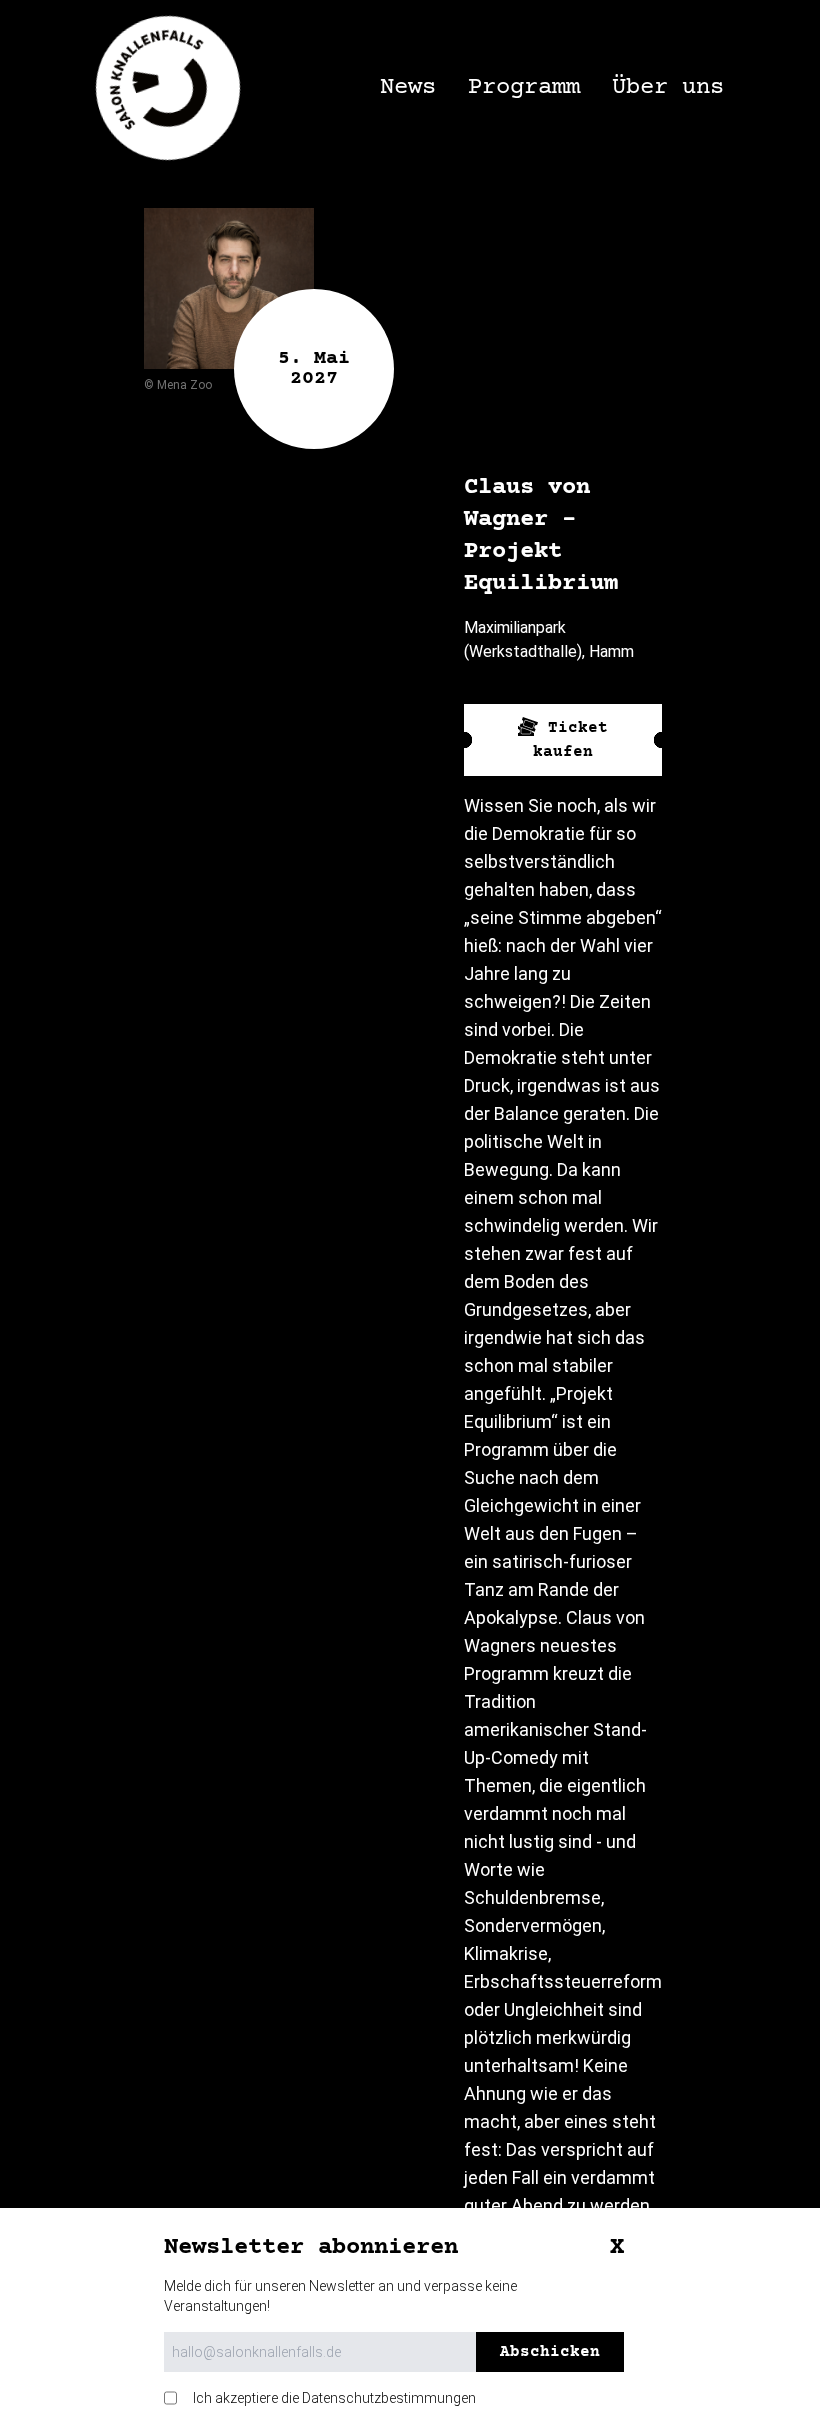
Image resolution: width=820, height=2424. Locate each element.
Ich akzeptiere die (334, 2398)
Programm (524, 87)
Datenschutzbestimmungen (389, 2398)
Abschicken (550, 2352)
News (408, 87)
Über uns (668, 87)
